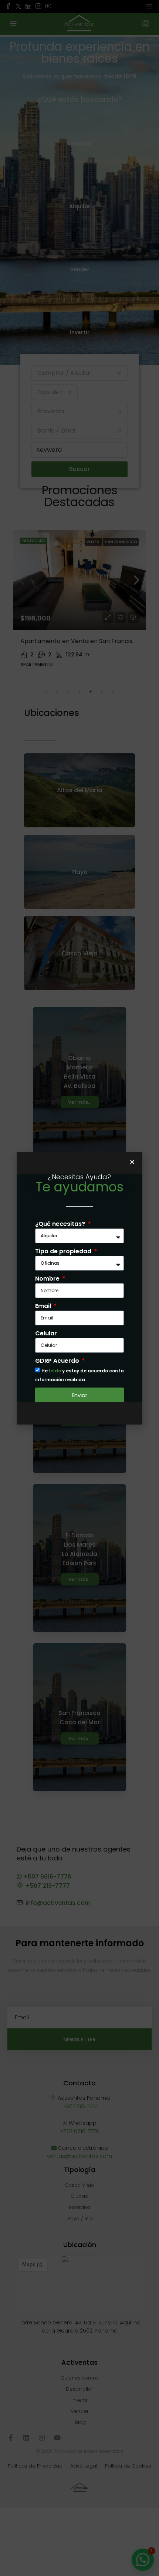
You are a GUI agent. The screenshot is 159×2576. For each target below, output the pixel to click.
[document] (79, 1288)
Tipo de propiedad (64, 1251)
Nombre (48, 1279)
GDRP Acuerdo (58, 1361)
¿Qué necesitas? (61, 1224)
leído (55, 1371)
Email (44, 1306)
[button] (132, 1162)
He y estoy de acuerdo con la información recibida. (79, 1375)
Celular (46, 1333)
